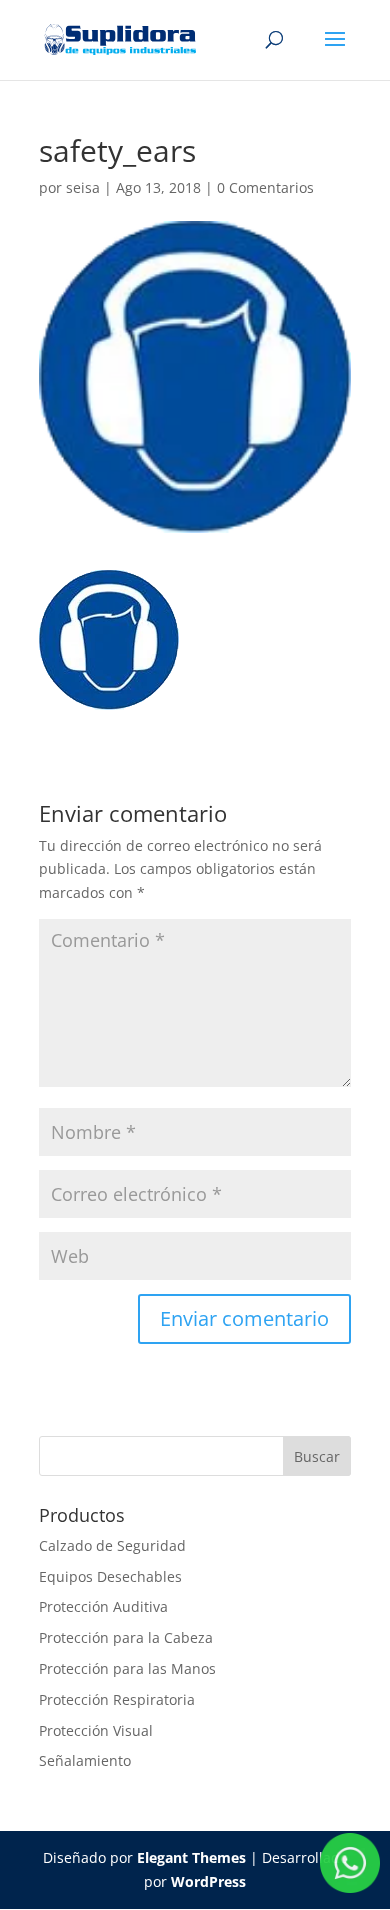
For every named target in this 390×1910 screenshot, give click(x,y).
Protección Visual (96, 1730)
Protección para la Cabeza (126, 1637)
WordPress (208, 1881)
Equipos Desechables (110, 1576)
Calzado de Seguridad (112, 1545)
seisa (83, 187)
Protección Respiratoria (117, 1699)
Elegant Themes (191, 1857)
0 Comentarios (265, 187)
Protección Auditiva (103, 1606)
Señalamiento (85, 1760)
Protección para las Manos (127, 1668)
